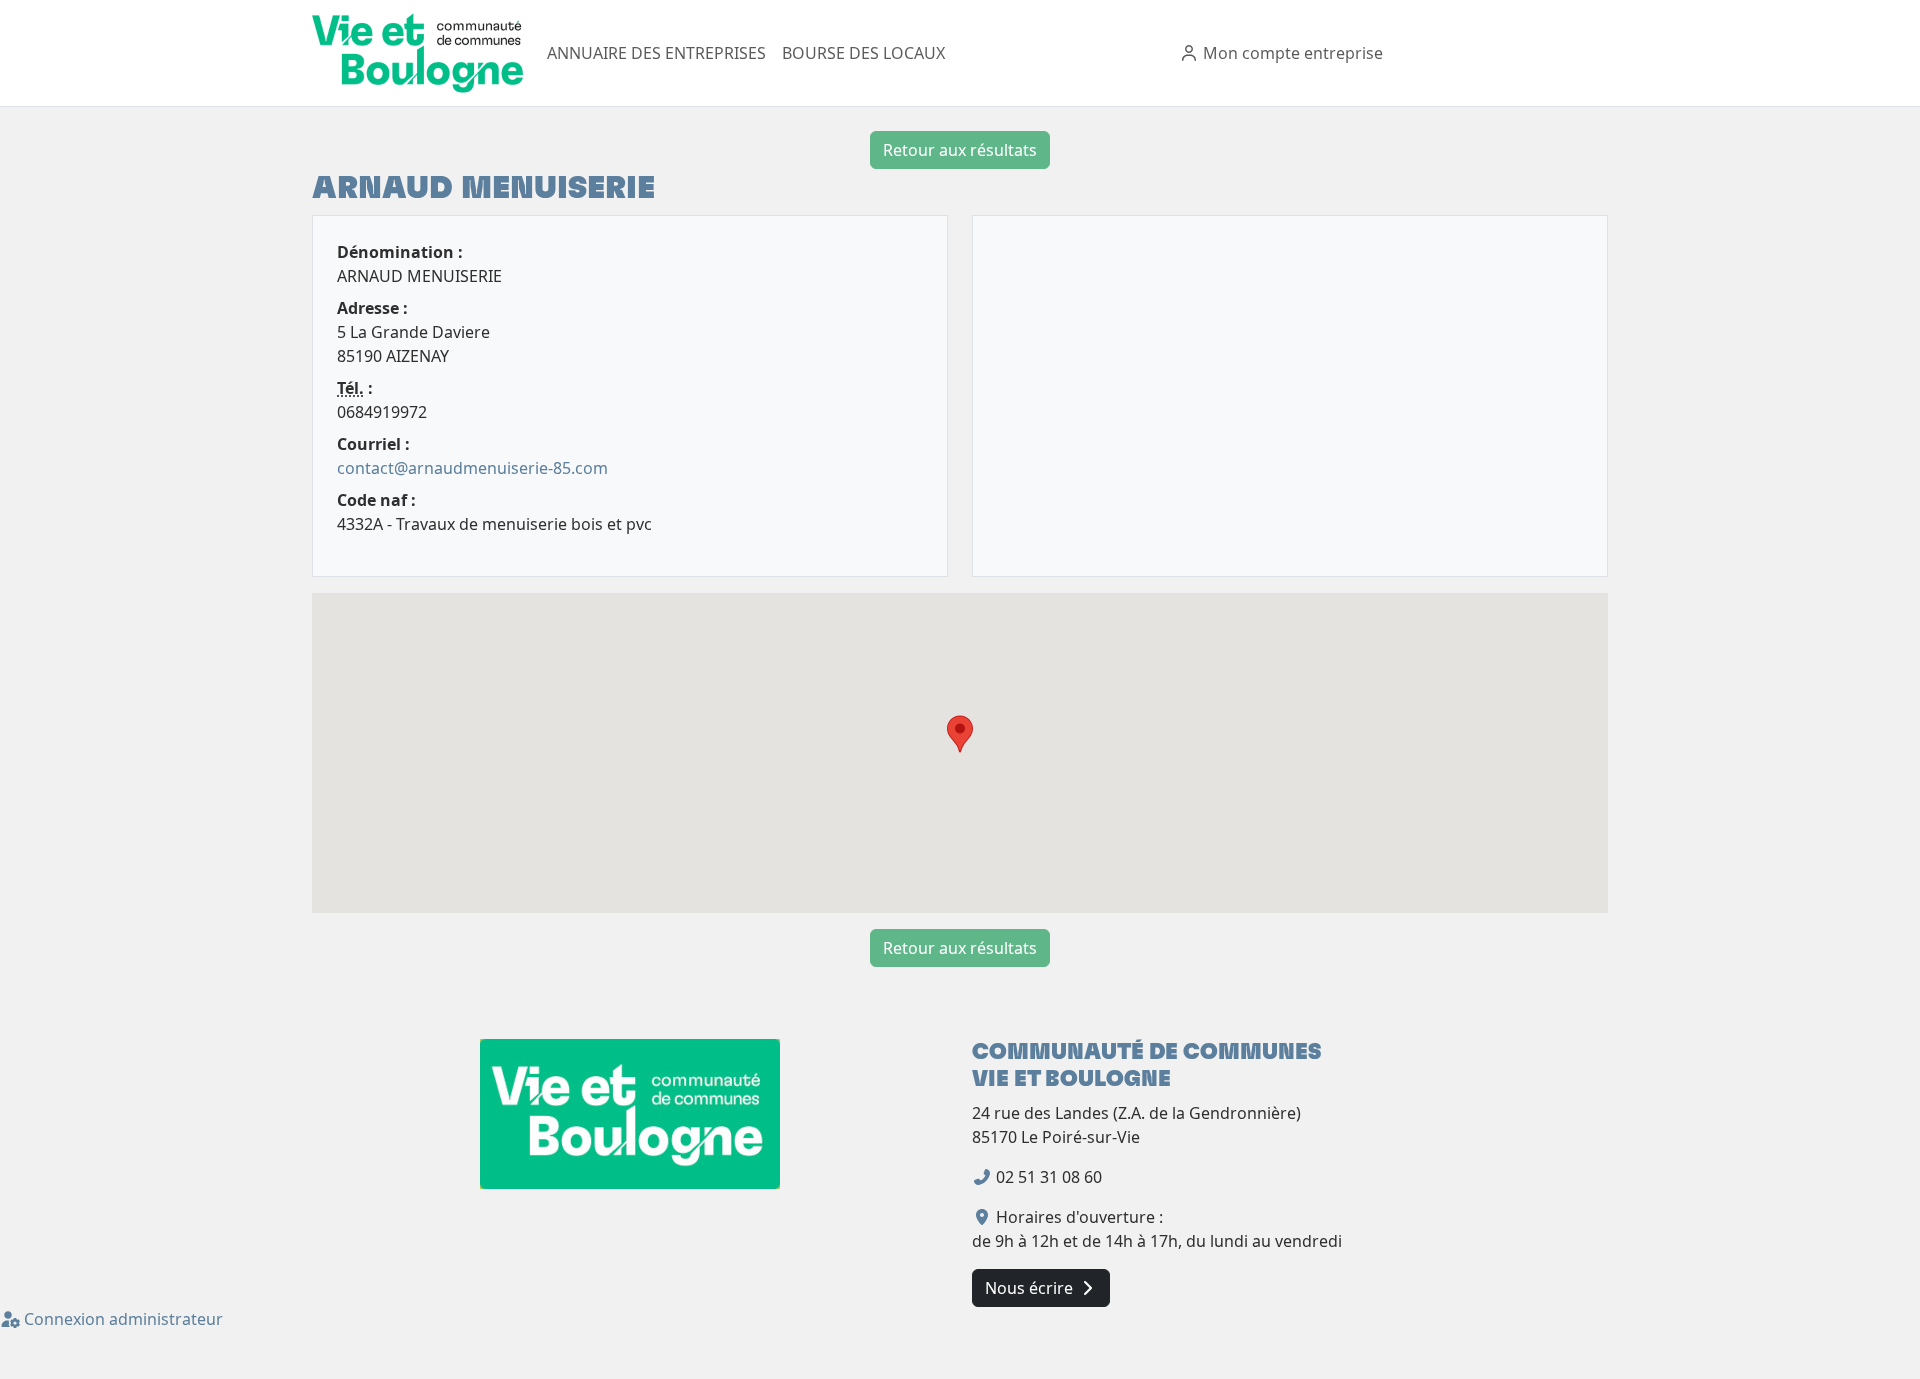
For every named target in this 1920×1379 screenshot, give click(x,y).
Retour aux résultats (960, 150)
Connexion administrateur (121, 1319)
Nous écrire (1031, 1288)
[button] (960, 734)
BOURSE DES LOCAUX (863, 53)
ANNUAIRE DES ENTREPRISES (656, 53)
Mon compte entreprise (1291, 53)
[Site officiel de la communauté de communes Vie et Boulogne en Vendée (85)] (630, 1113)
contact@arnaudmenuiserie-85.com (472, 468)
